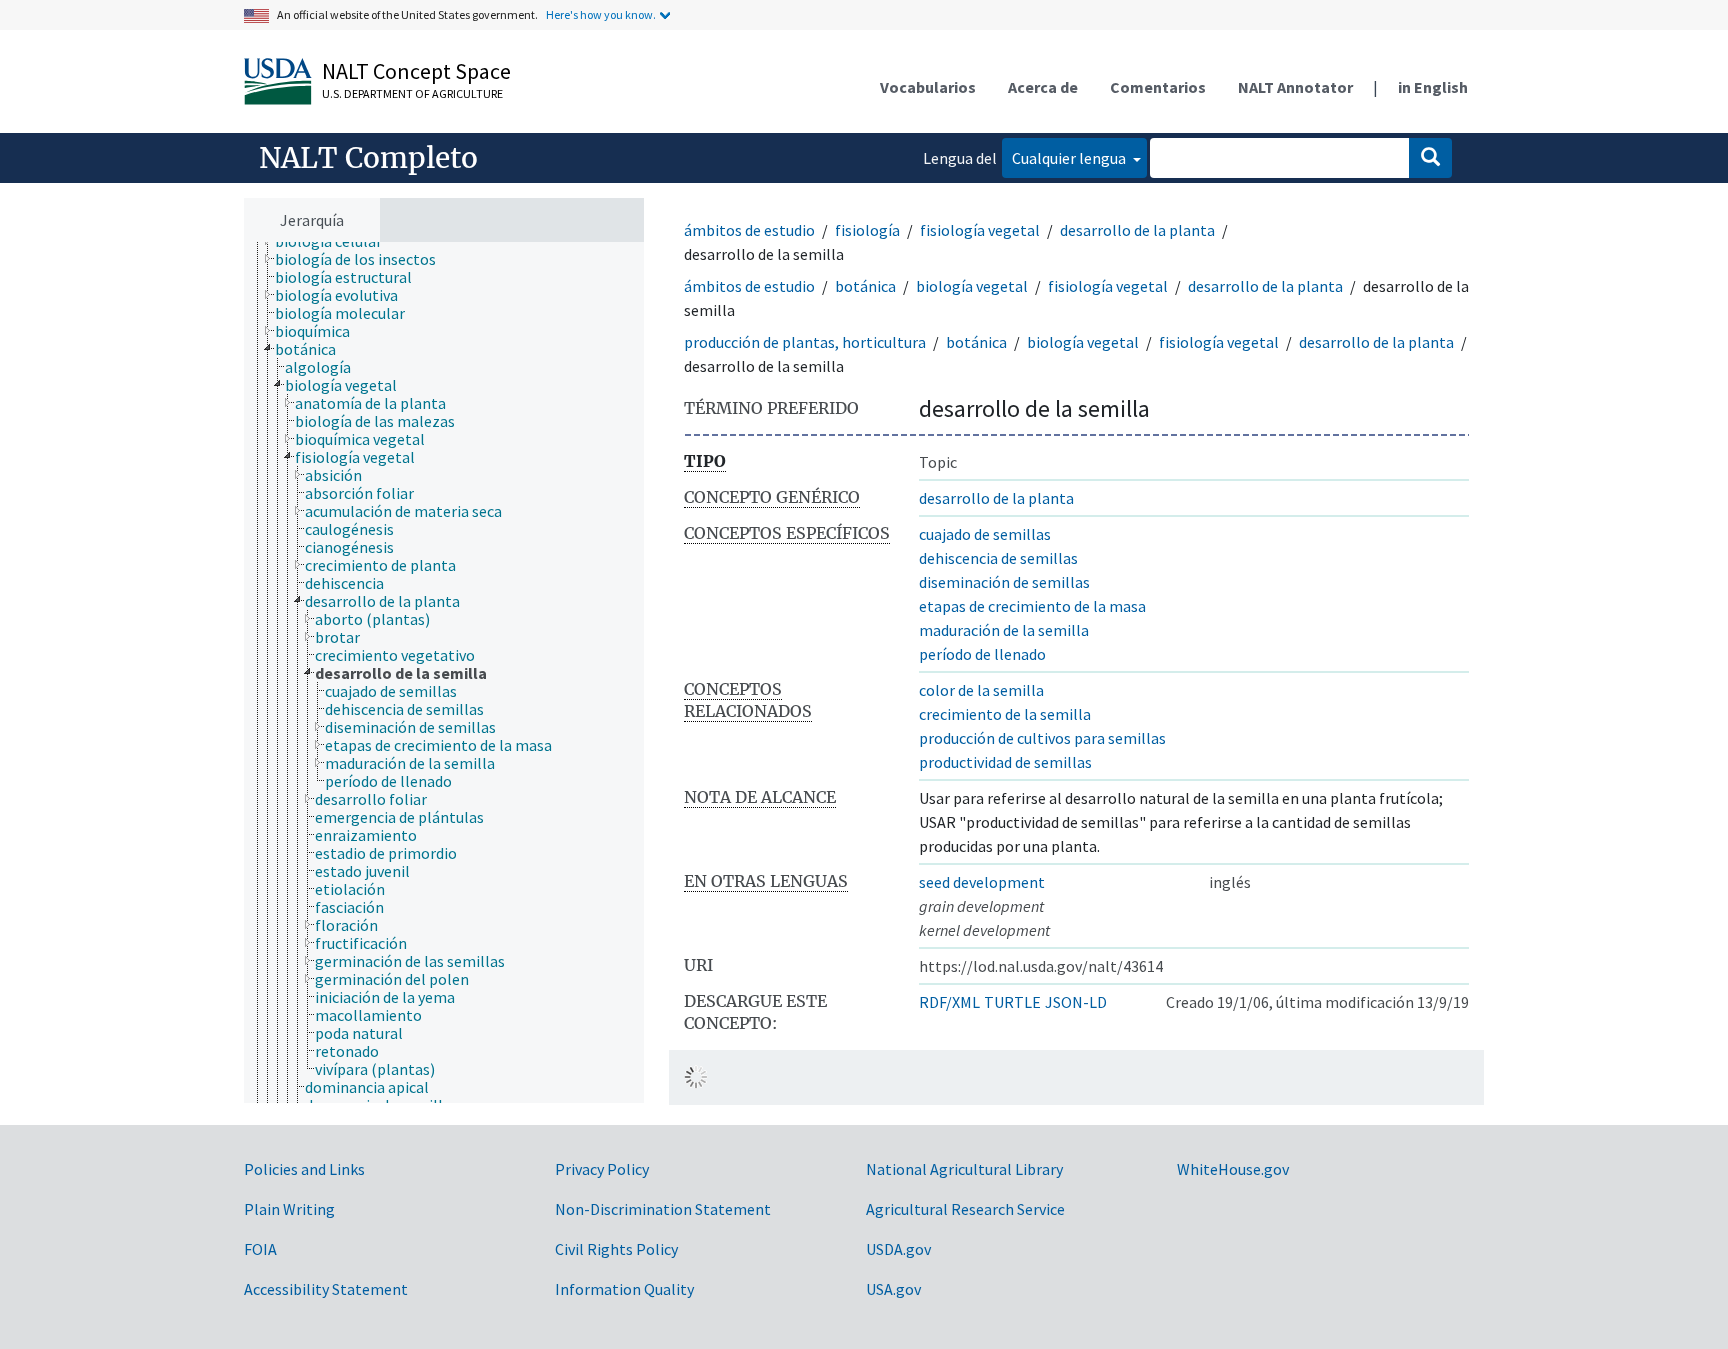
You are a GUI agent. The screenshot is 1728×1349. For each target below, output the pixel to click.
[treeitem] (364, 259)
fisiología (867, 230)
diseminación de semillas (1004, 582)
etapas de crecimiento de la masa (1032, 606)
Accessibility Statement (326, 1289)
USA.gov (893, 1289)
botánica (865, 286)
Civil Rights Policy (616, 1249)
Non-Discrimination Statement (663, 1209)
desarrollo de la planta (1137, 230)
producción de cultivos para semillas (1042, 738)
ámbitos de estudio (749, 230)
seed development (982, 882)
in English (1433, 87)
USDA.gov (898, 1249)
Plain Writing (289, 1209)
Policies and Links (304, 1169)
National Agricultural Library (964, 1169)
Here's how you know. (601, 14)
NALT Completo (368, 158)
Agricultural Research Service (965, 1209)
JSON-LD (1076, 1002)
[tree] (444, 673)
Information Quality (624, 1289)
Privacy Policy (602, 1169)
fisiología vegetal (980, 230)
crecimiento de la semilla (1005, 714)
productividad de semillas (1005, 762)
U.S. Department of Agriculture (412, 93)
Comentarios (1158, 87)
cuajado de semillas (985, 534)
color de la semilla (981, 690)
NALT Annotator (1295, 87)
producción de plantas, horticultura (805, 342)
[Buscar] (1430, 158)
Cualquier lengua (1070, 158)
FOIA (260, 1249)
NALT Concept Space (416, 71)
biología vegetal (972, 286)
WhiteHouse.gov (1233, 1169)
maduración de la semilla (1004, 630)
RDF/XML (949, 1002)
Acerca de (1043, 87)
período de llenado (982, 654)
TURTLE (1012, 1002)
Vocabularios (928, 87)
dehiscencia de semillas (998, 558)
